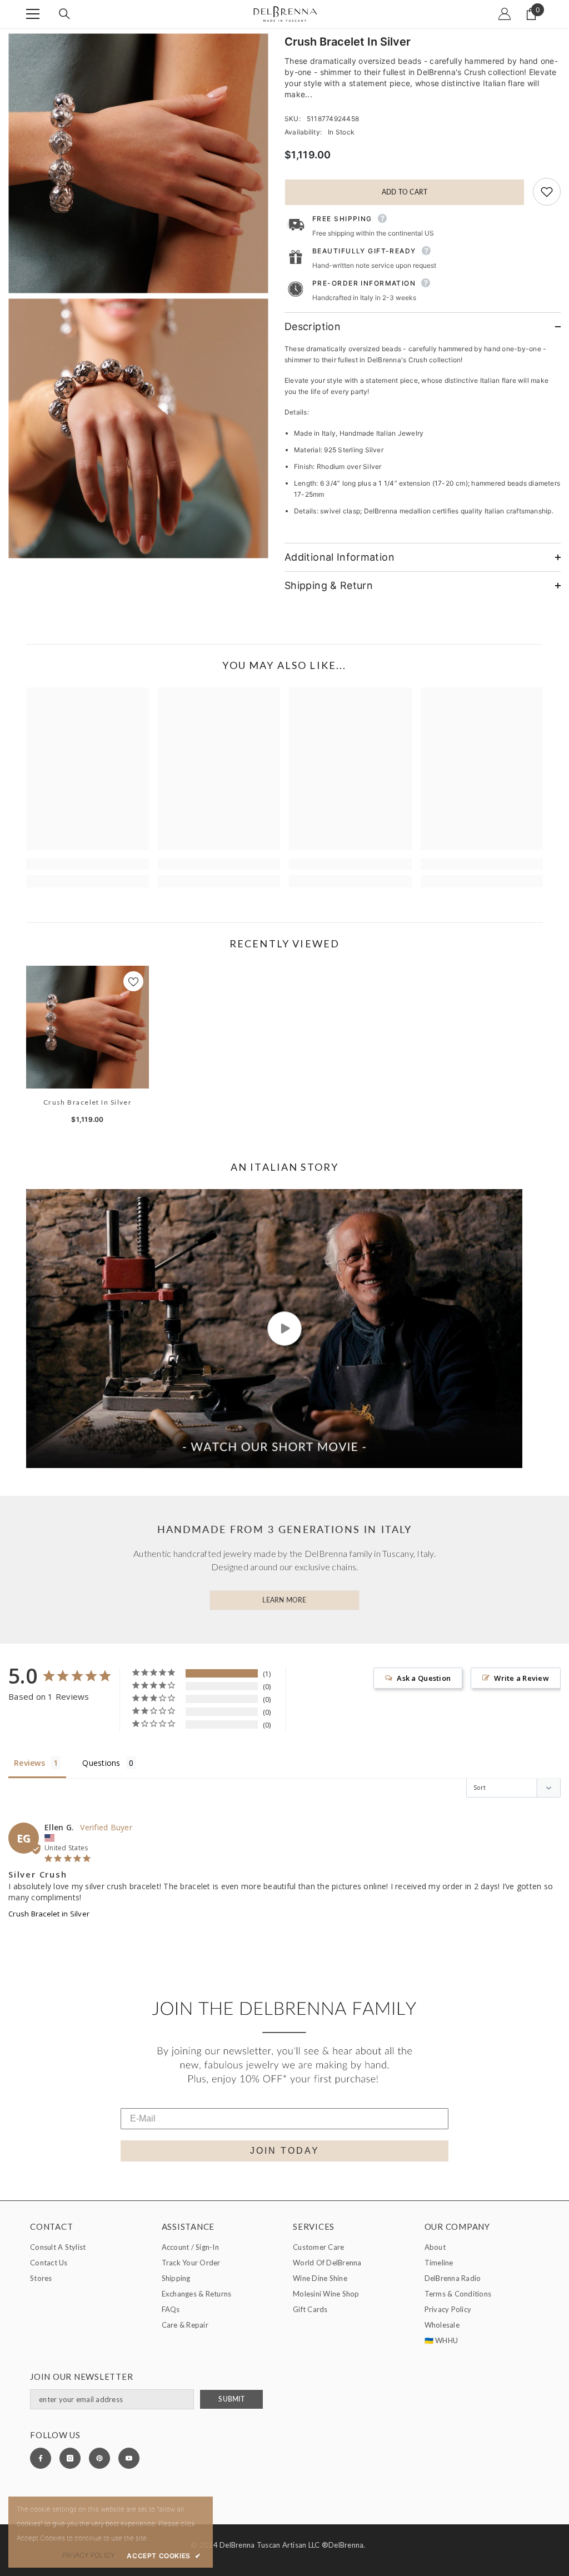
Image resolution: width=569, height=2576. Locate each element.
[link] (88, 864)
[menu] (33, 14)
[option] (88, 1049)
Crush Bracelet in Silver (88, 1102)
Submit (231, 2399)
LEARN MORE (284, 1600)
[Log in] (505, 14)
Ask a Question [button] (424, 1678)
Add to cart (402, 192)
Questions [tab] (101, 1763)
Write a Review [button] (521, 1678)
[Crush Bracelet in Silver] (88, 1027)
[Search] (64, 14)
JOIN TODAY (285, 2151)
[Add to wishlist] (547, 192)
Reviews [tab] (29, 1763)
